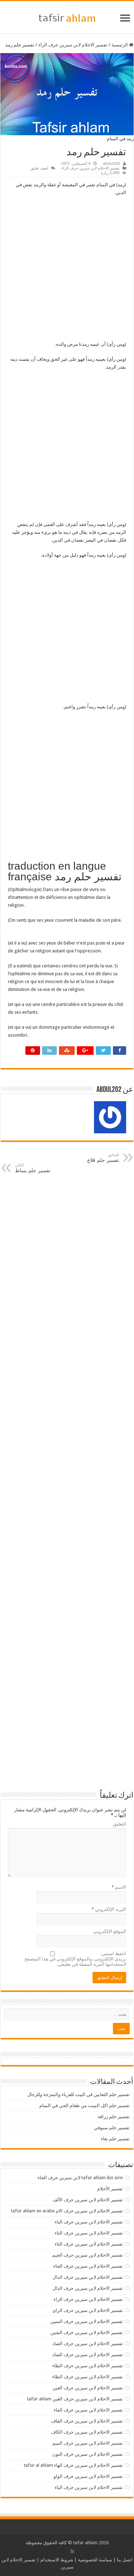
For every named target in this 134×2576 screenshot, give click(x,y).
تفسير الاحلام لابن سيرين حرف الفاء (88, 2410)
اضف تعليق (39, 168)
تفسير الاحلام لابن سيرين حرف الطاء (88, 2366)
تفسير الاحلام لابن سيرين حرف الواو (88, 2476)
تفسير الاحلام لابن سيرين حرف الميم (88, 2443)
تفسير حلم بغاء (115, 2139)
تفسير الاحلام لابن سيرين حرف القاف (87, 2421)
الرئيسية (120, 45)
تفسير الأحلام (110, 2189)
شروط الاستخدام (57, 2560)
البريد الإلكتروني (109, 1909)
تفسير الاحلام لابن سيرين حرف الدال (88, 2277)
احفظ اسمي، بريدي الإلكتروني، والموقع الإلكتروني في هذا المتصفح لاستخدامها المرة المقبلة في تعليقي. (75, 1959)
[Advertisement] (67, 271)
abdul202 (111, 164)
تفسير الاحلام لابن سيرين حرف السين (87, 2321)
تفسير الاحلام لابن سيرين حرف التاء (89, 2233)
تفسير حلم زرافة (114, 2117)
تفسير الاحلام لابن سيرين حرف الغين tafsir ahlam (75, 2399)
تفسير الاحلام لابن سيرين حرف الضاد (88, 2355)
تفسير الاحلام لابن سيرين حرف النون (88, 2454)
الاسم (119, 1887)
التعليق (120, 1824)
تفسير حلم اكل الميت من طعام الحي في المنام (85, 2106)
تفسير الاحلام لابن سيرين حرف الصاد (88, 2344)
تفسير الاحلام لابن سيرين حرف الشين (87, 2332)
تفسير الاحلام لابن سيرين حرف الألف (88, 2200)
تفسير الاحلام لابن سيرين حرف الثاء (89, 2244)
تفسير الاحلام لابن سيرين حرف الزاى (88, 2310)
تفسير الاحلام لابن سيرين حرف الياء (89, 2487)
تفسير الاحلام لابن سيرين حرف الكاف (87, 2432)
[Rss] (72, 2551)
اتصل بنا (125, 2560)
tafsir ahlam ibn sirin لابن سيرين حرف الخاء (80, 2178)
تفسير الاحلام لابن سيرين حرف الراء (73, 45)
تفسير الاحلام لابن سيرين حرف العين (88, 2388)
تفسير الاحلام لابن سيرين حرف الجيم (88, 2255)
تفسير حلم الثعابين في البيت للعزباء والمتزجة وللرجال (78, 2094)
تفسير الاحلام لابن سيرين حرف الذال (88, 2288)
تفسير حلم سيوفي (112, 2128)
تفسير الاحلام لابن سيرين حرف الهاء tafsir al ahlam (73, 2465)
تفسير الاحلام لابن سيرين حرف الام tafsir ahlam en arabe (67, 2211)
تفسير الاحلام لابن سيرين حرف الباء (89, 2222)
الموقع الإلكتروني (110, 1931)
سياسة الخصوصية (95, 2560)
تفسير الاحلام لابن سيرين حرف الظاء (88, 2377)
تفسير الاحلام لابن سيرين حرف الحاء (88, 2266)
